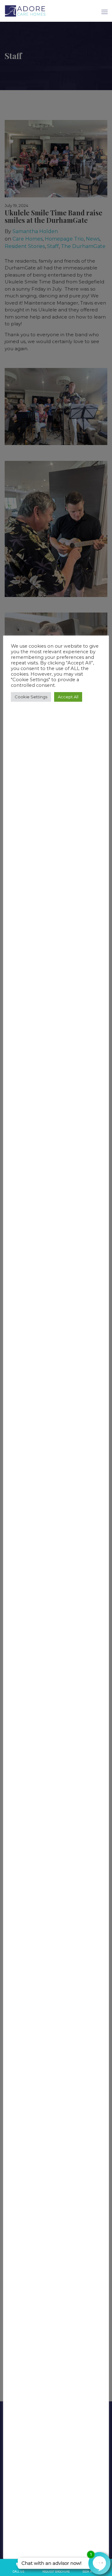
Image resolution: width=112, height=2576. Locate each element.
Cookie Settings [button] (31, 697)
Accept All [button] (68, 697)
